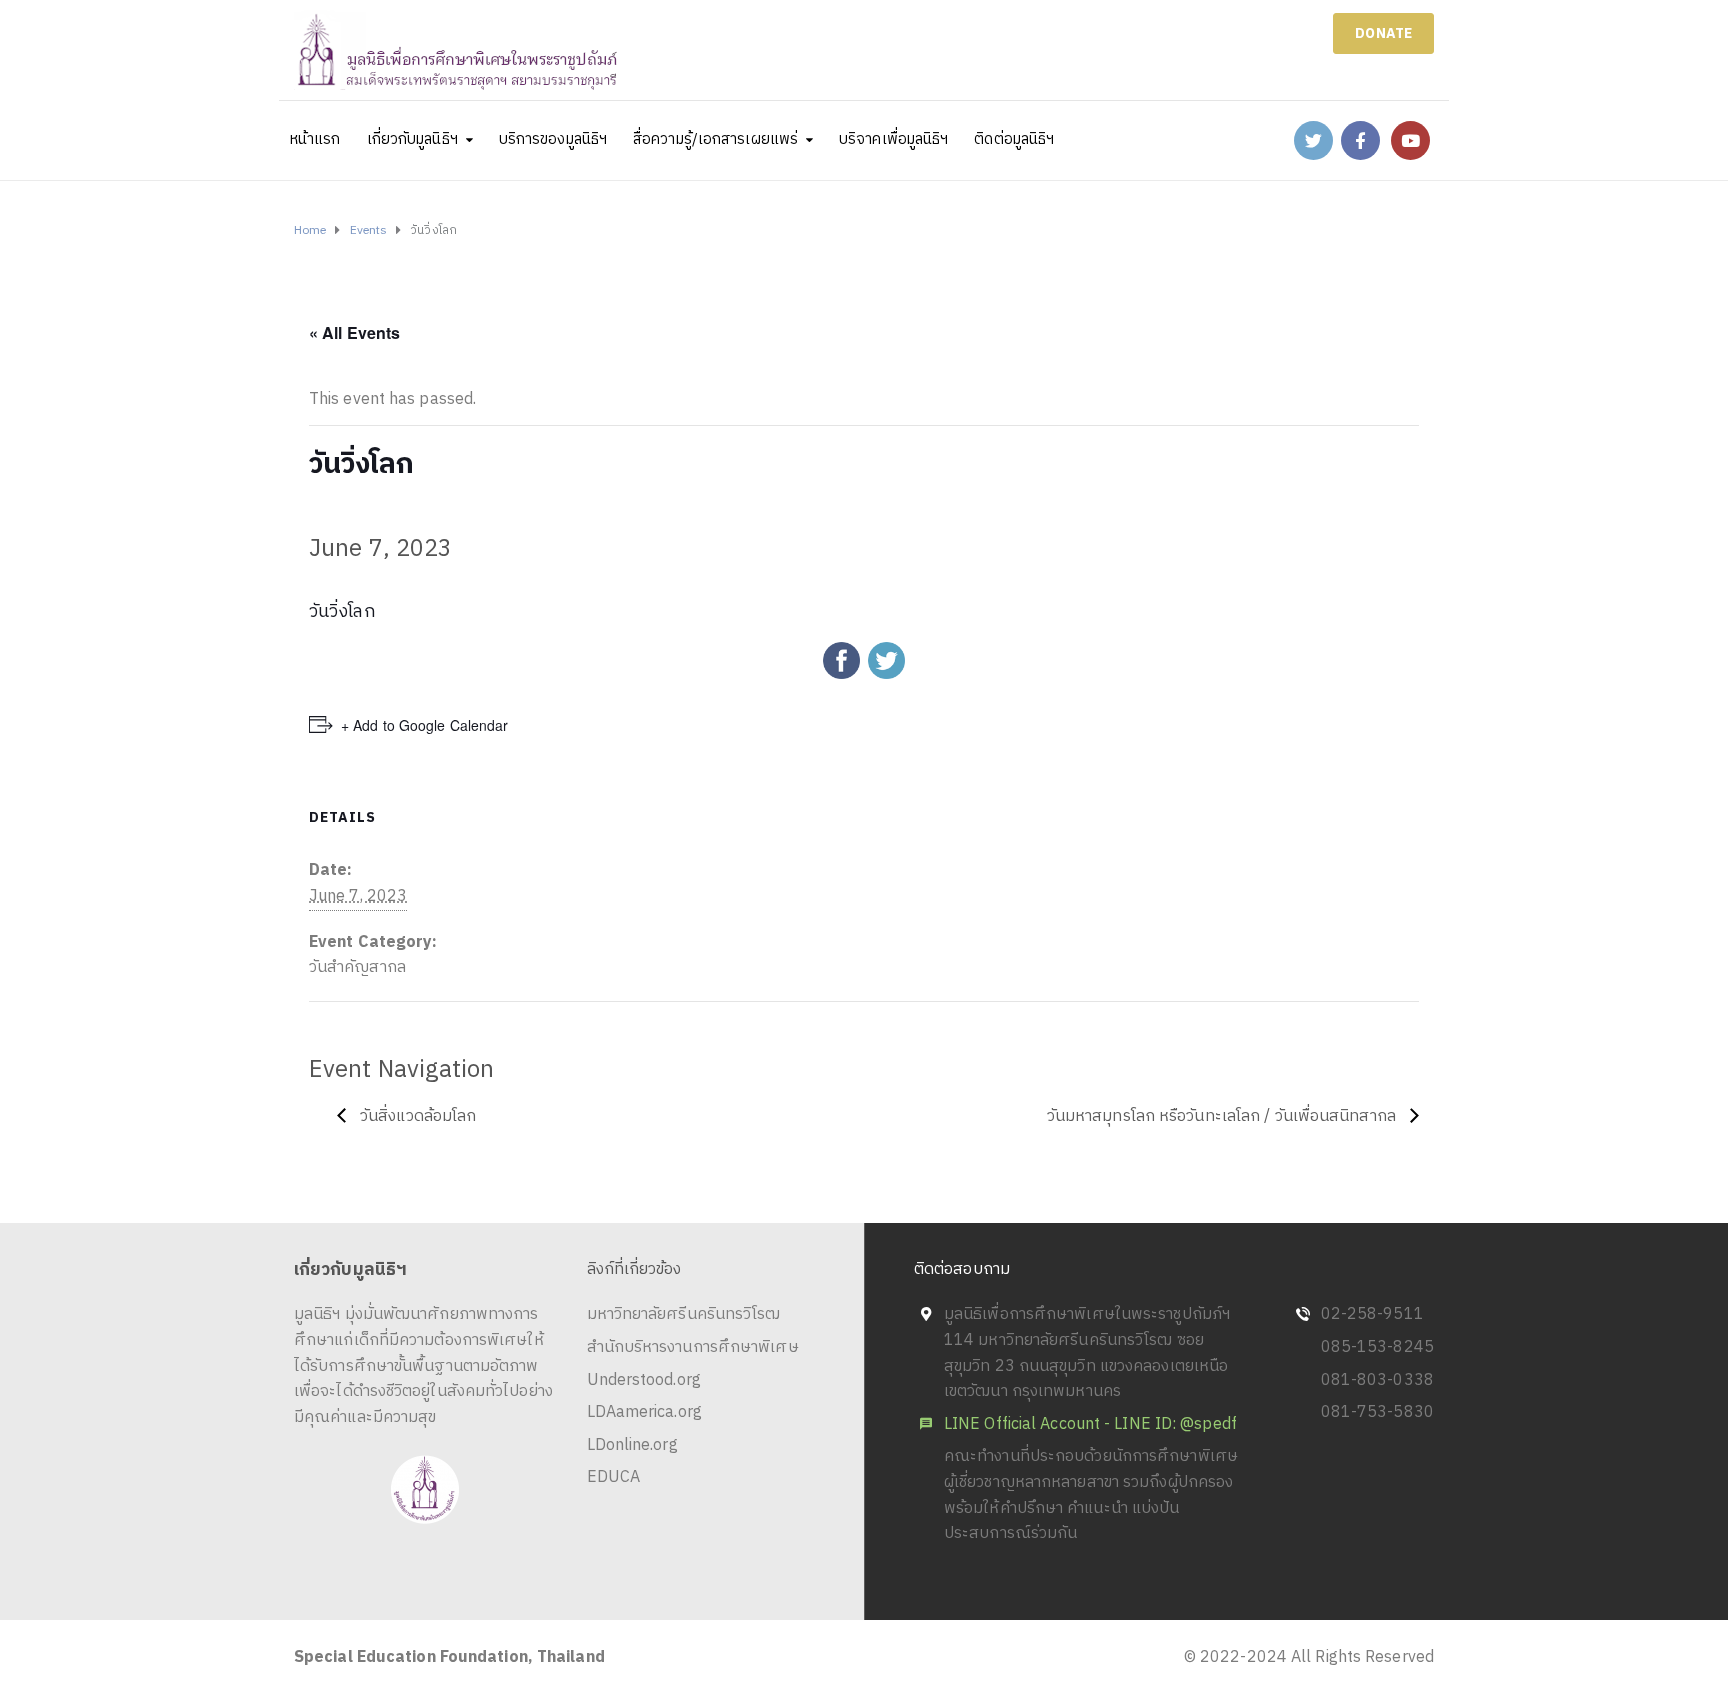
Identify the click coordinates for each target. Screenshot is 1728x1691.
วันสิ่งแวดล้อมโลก (416, 1116)
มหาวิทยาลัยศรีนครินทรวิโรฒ (684, 1314)
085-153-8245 (1377, 1347)
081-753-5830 (1377, 1412)
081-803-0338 (1377, 1380)
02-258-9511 (1372, 1314)
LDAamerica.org (644, 1412)
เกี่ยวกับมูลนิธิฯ (412, 139)
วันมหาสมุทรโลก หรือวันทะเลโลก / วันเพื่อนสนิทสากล (1223, 1116)
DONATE (1383, 33)
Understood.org (644, 1380)
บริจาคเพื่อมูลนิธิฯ (893, 139)
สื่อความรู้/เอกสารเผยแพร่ (715, 139)
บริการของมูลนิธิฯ (553, 139)
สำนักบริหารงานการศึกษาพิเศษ (693, 1347)
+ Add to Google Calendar (424, 725)
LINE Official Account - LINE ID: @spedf (1090, 1424)
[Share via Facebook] (841, 660)
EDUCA (614, 1477)
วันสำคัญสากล (357, 967)
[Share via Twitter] (886, 660)
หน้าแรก (315, 139)
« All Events (354, 332)
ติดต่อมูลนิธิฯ (1014, 139)
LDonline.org (632, 1445)
